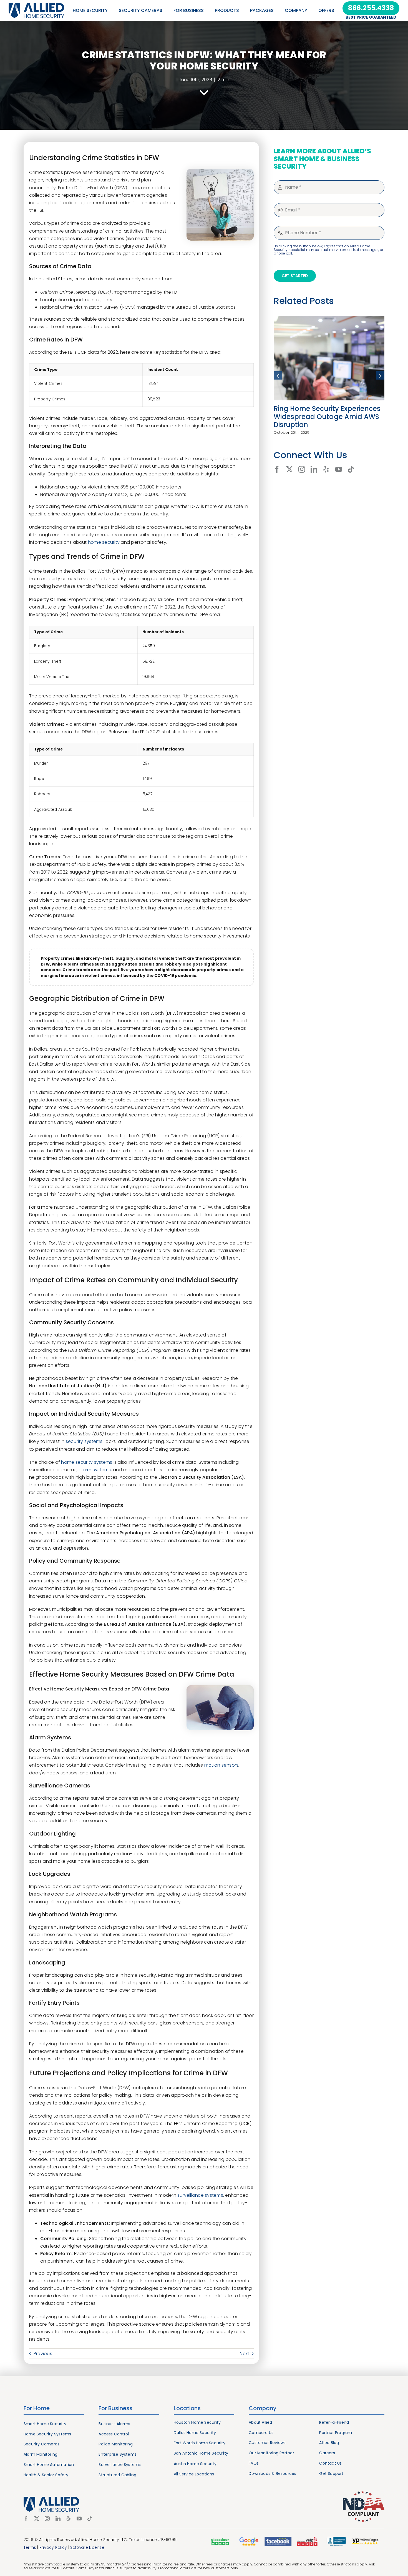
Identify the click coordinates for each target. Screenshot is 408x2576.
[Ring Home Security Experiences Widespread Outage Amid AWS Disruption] (329, 319)
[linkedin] (314, 469)
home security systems (87, 1462)
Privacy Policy (53, 2547)
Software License (87, 2547)
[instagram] (302, 469)
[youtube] (339, 469)
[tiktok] (351, 469)
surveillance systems (200, 2195)
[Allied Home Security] (36, 5)
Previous (43, 2354)
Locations (187, 2408)
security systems (84, 1441)
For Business (115, 2408)
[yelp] (326, 469)
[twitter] (289, 469)
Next (245, 2354)
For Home (37, 2408)
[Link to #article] (204, 93)
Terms (30, 2547)
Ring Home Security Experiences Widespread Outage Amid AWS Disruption (327, 417)
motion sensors (221, 1765)
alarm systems (95, 1470)
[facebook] (277, 469)
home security (104, 542)
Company (263, 2408)
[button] (278, 375)
